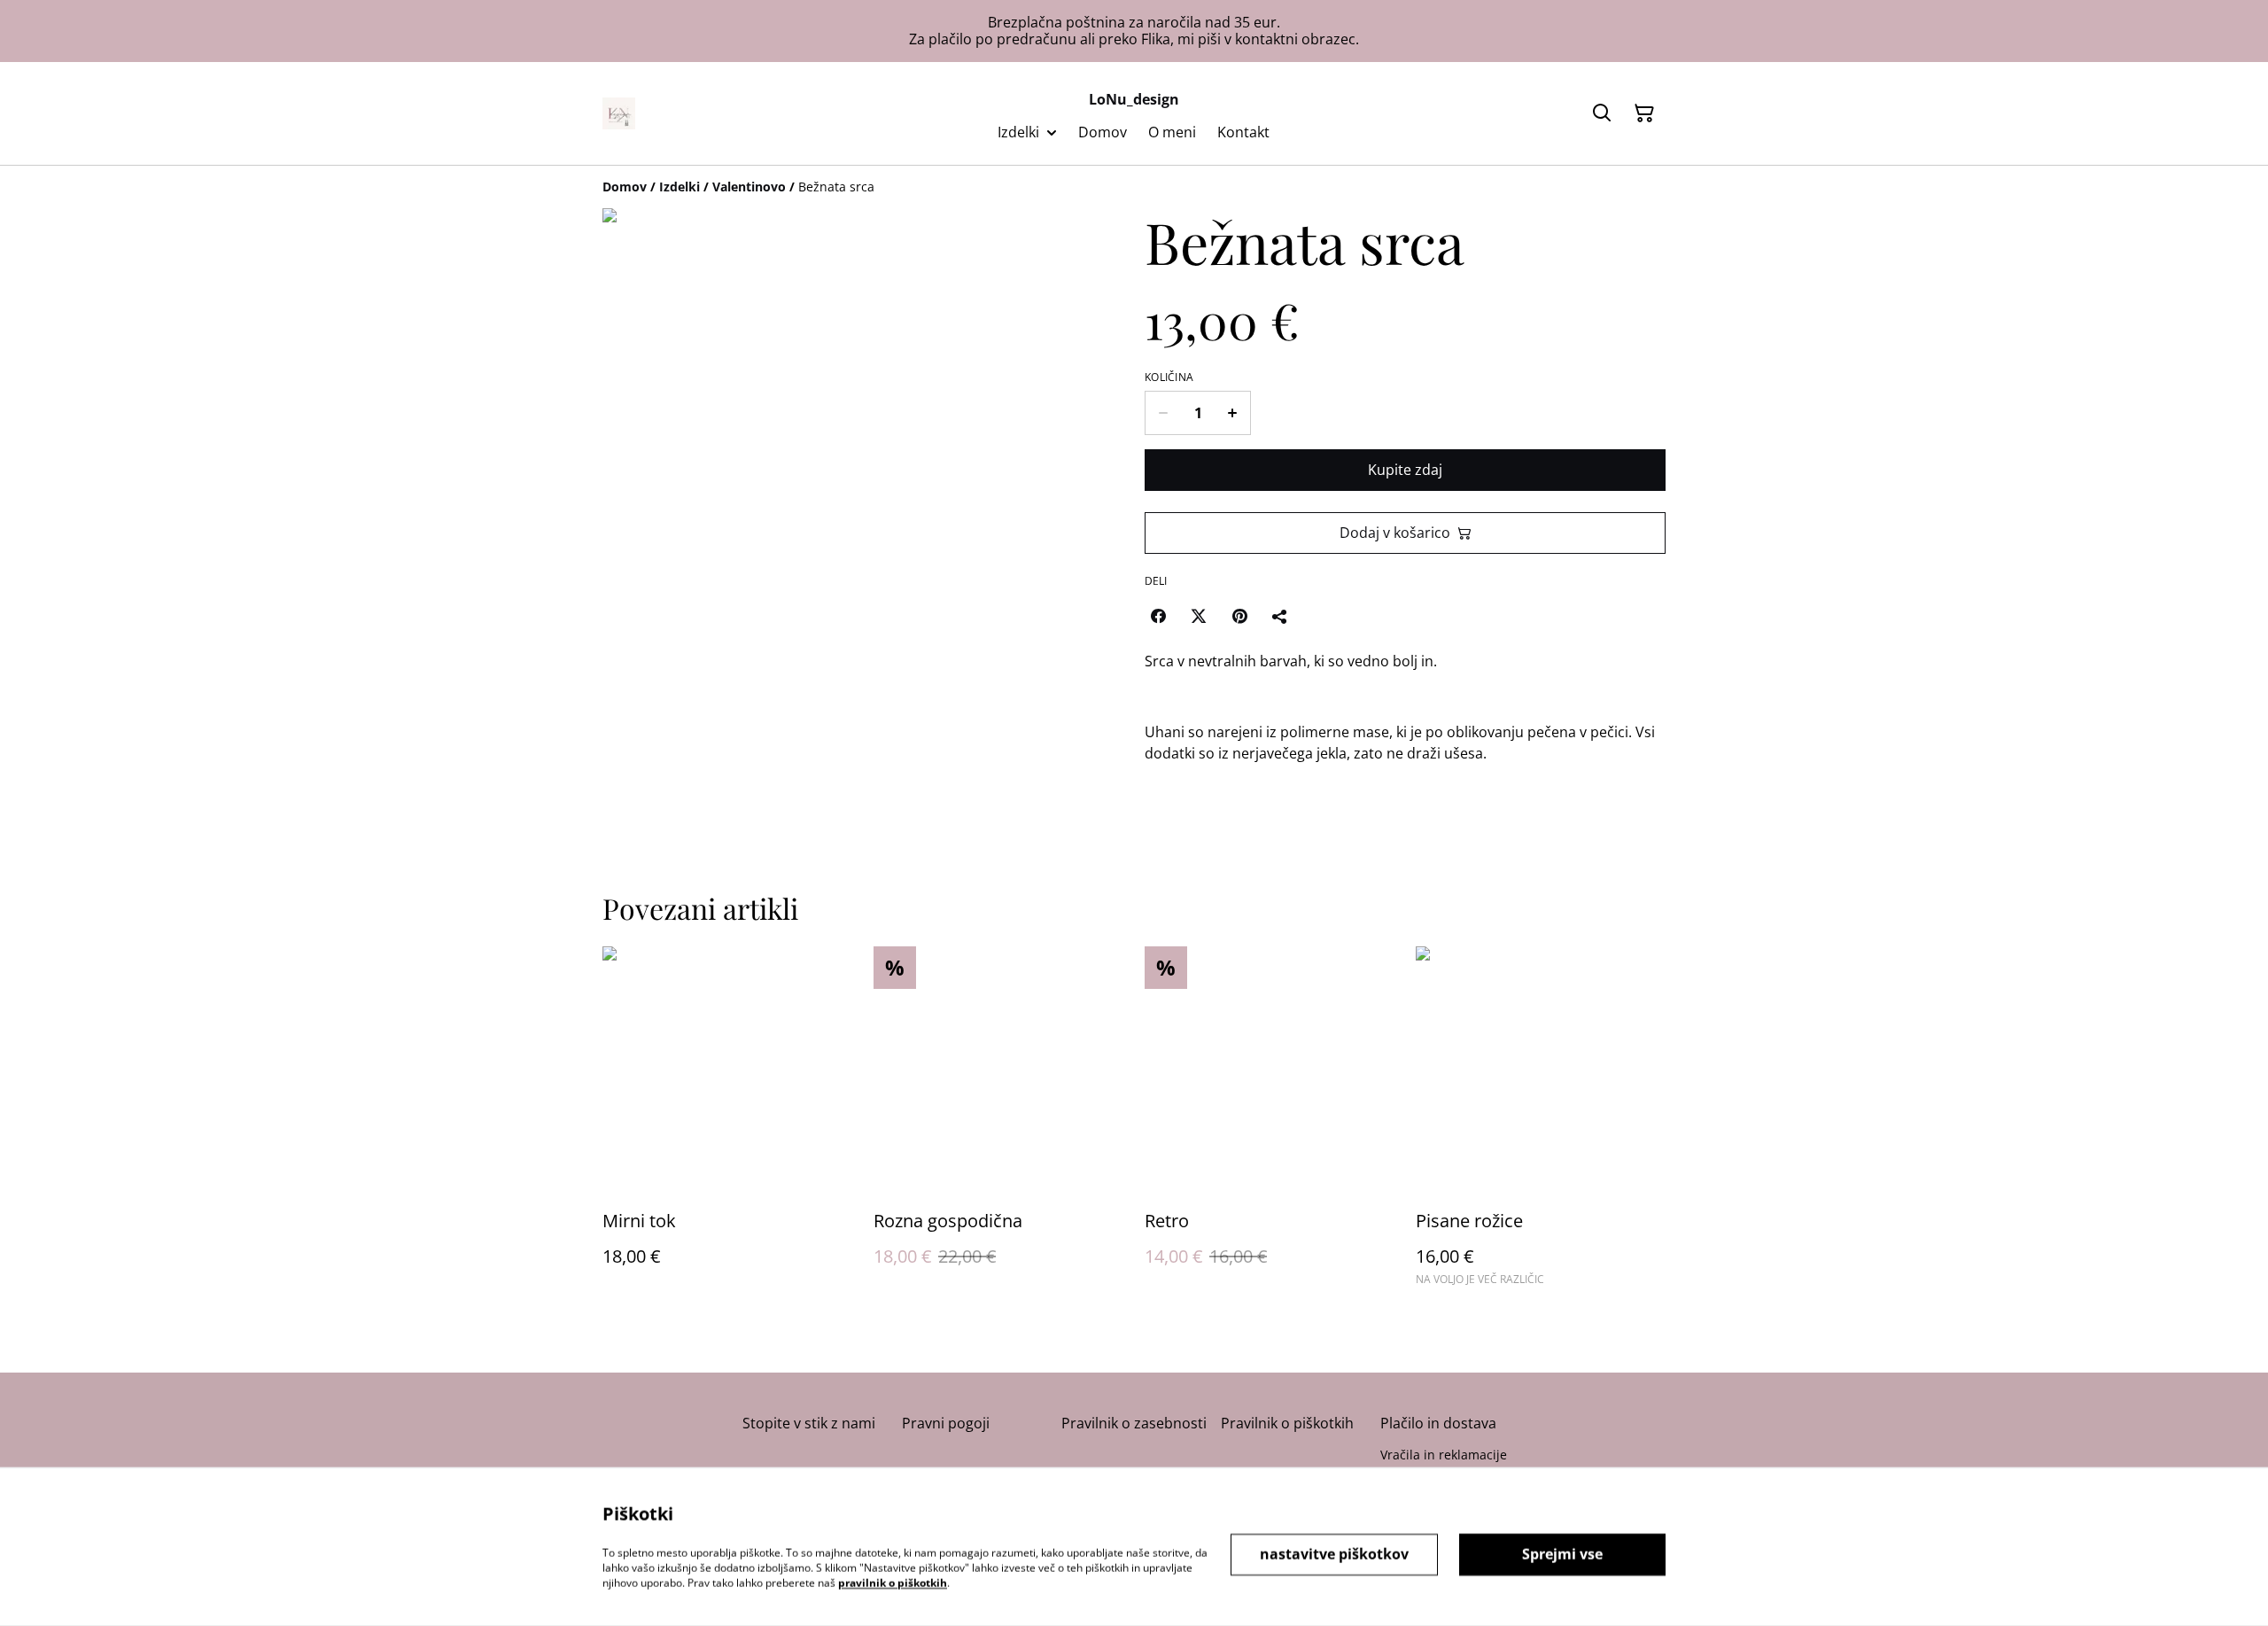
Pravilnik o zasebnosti (1134, 1423)
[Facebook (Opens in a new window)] (1158, 616)
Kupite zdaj (1405, 470)
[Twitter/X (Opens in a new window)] (1199, 616)
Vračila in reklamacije (1444, 1455)
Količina (1169, 377)
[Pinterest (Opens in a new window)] (1239, 616)
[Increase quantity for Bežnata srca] (1233, 413)
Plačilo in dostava (1438, 1423)
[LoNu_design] (619, 113)
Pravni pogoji (946, 1423)
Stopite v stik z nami (809, 1423)
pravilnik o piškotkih (893, 1582)
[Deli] (1280, 616)
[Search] (1602, 113)
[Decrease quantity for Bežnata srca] (1163, 413)
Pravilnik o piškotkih (1287, 1423)
